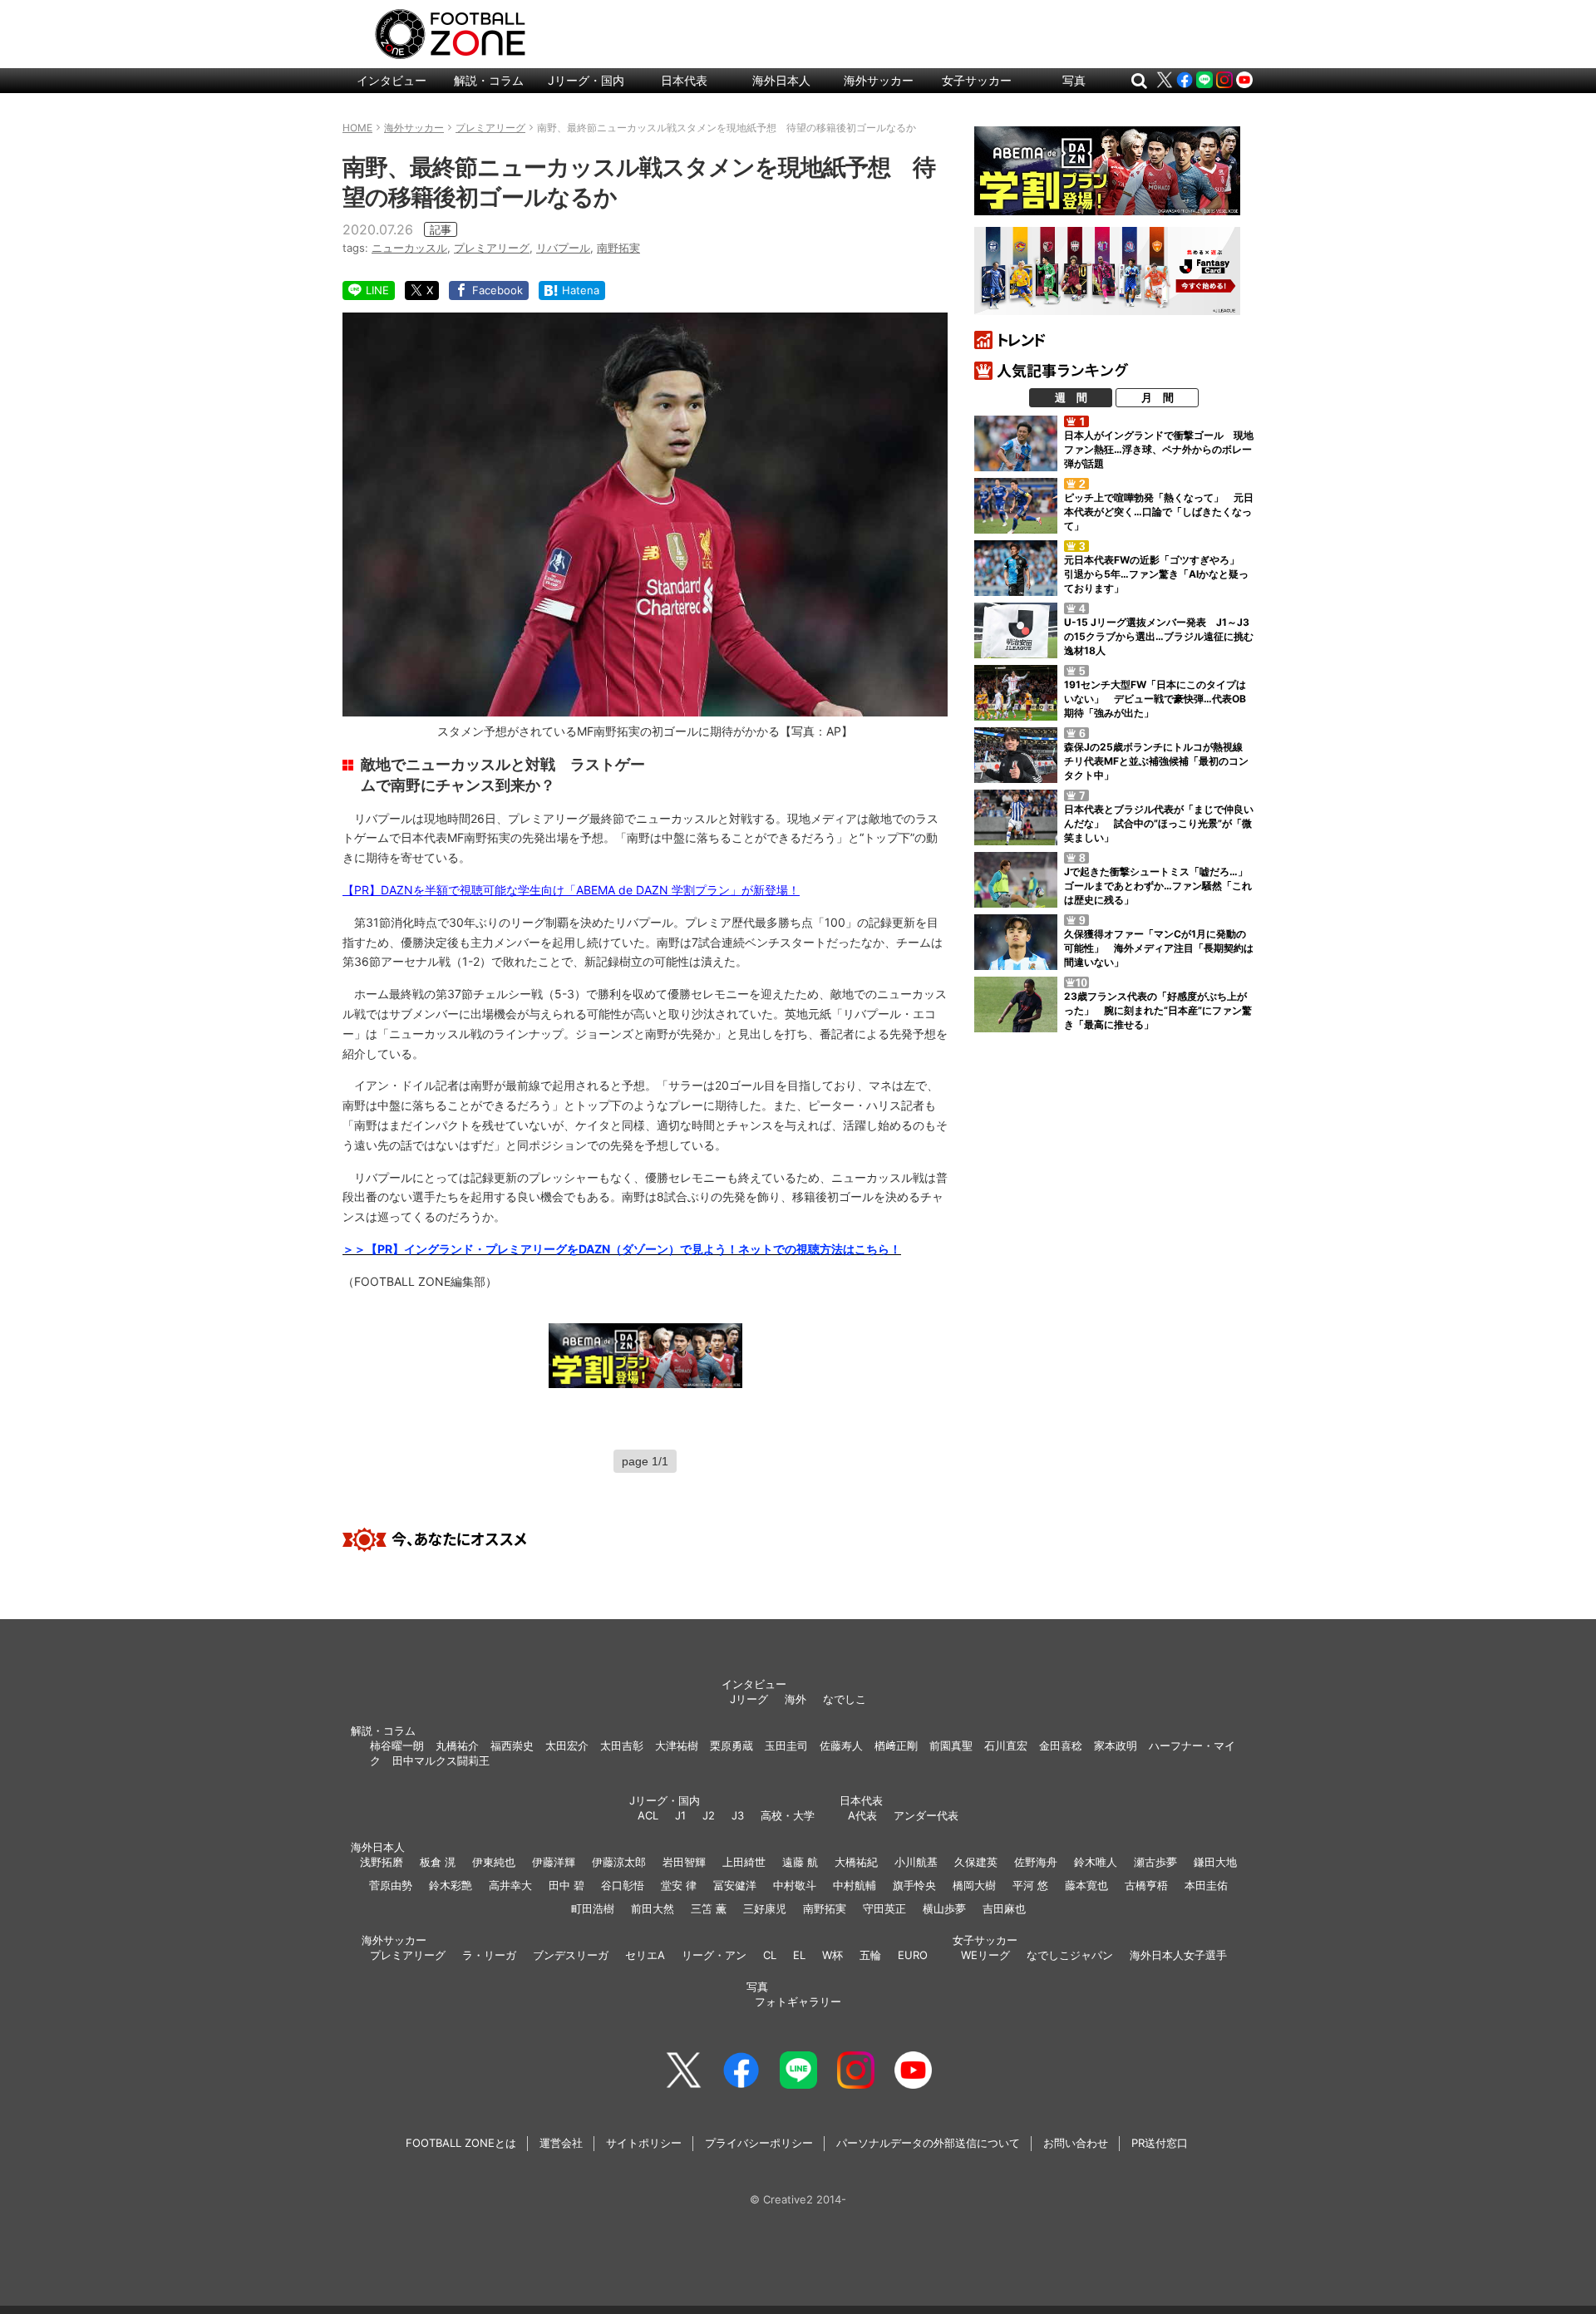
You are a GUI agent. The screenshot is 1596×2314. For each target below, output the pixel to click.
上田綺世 (744, 1862)
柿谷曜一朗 (397, 1745)
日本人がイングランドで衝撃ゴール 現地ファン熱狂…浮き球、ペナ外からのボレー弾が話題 (1159, 449)
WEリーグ (985, 1955)
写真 (1074, 80)
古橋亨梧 (1146, 1885)
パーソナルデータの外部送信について (928, 2143)
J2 (709, 1815)
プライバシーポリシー (759, 2143)
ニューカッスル (409, 248)
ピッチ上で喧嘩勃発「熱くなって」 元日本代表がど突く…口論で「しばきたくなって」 (1159, 512)
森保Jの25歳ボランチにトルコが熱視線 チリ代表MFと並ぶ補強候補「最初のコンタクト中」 (1158, 761)
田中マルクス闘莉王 (441, 1760)
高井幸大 (510, 1885)
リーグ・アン (714, 1955)
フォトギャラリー (798, 2001)
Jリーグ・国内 (586, 80)
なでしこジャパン (1070, 1955)
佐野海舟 (1036, 1862)
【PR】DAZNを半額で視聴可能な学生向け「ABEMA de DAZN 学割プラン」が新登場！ (571, 890)
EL (799, 1955)
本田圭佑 (1206, 1885)
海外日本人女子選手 (1178, 1955)
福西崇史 (512, 1745)
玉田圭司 (786, 1745)
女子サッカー (977, 80)
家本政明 (1116, 1745)
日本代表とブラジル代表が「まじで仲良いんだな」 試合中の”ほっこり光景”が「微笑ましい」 (1159, 823)
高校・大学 (788, 1815)
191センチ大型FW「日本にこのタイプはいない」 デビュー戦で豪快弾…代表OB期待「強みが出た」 (1155, 699)
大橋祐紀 (856, 1862)
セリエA (645, 1955)
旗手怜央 (914, 1885)
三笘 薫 (709, 1908)
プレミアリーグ (492, 248)
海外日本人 (781, 80)
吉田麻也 (1004, 1908)
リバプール (563, 248)
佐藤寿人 (841, 1745)
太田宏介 (567, 1745)
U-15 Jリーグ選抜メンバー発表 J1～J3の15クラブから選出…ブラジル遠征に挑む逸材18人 (1159, 636)
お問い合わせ (1076, 2143)
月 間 (1158, 397)
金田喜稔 (1061, 1745)
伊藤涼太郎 (619, 1862)
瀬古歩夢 (1155, 1862)
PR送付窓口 (1160, 2143)
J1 (680, 1815)
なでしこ (845, 1699)
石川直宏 (1006, 1745)
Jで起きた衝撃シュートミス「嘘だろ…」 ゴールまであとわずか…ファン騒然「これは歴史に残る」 (1161, 886)
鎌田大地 (1215, 1862)
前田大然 (653, 1908)
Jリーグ (749, 1699)
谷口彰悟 (623, 1885)
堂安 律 (679, 1885)
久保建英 (976, 1862)
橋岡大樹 (974, 1885)
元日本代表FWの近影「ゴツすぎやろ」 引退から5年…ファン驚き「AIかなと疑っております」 (1157, 574)
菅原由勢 (391, 1885)
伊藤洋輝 (554, 1862)
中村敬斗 (795, 1885)
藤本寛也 (1086, 1885)
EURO (913, 1955)
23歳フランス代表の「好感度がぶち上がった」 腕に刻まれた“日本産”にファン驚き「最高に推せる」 (1158, 1010)
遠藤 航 (800, 1862)
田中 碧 (566, 1885)
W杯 (832, 1955)
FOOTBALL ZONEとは (461, 2143)
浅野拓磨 (382, 1862)
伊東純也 (494, 1862)
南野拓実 (618, 248)
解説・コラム (489, 80)
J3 (738, 1815)
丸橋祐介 (457, 1745)
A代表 (862, 1815)
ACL (648, 1815)
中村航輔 (855, 1885)
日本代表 (684, 80)
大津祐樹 (677, 1745)
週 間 (1071, 397)
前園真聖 (951, 1745)
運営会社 (561, 2143)
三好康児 (765, 1908)
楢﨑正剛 (896, 1745)
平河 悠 (1030, 1885)
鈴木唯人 (1096, 1862)
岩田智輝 (684, 1862)
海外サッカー (879, 80)
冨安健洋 (735, 1885)
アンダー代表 (926, 1815)
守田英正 (884, 1908)
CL (770, 1955)
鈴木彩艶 (451, 1885)
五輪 (870, 1955)
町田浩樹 (593, 1908)
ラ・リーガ (489, 1955)
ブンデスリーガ (571, 1955)
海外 (796, 1699)
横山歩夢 (944, 1908)
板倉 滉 (438, 1862)
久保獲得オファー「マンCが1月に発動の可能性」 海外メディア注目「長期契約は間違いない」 (1159, 948)
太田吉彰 (622, 1745)
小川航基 (916, 1862)
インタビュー (392, 80)
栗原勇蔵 (731, 1745)
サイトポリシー (644, 2143)
